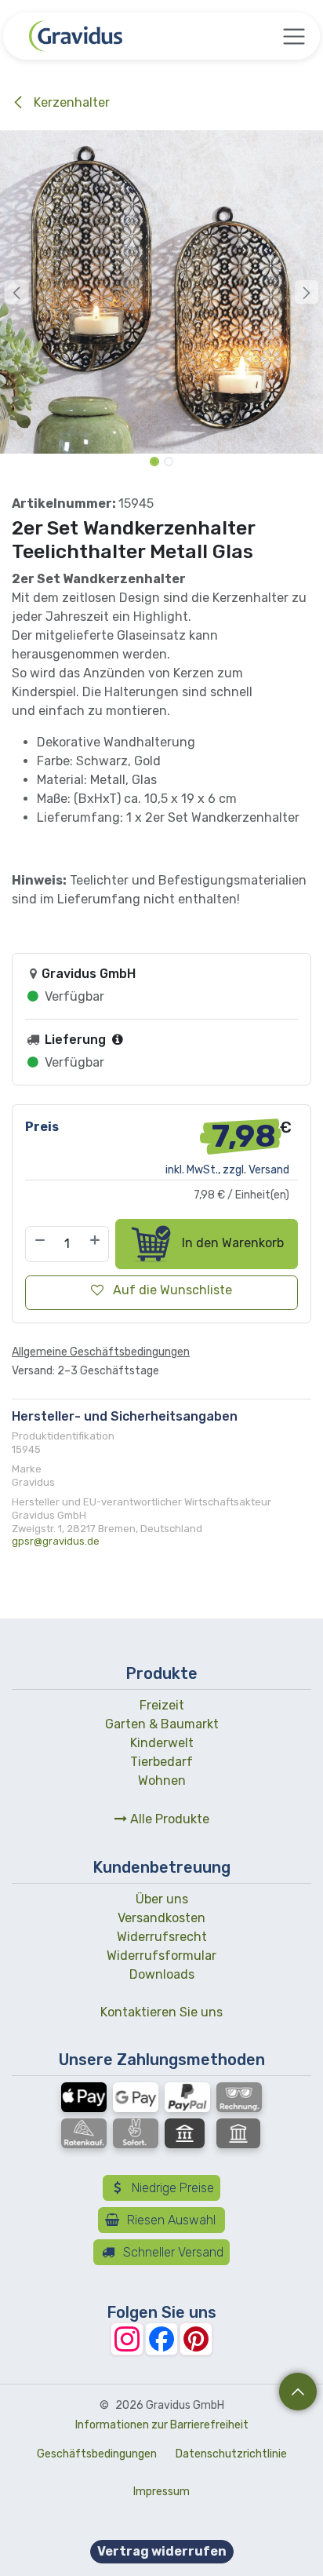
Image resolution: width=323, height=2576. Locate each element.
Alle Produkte (168, 1819)
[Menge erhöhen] (96, 1244)
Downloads (162, 1974)
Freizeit (162, 1705)
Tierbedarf (161, 1762)
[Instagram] (127, 2339)
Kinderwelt (162, 1743)
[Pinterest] (196, 2339)
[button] (16, 292)
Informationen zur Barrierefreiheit (162, 2425)
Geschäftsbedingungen (97, 2454)
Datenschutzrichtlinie (231, 2454)
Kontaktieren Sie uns (161, 2012)
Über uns (162, 1899)
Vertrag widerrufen (162, 2551)
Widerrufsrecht (162, 1937)
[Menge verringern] (39, 1244)
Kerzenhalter (70, 102)
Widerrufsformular (161, 1956)
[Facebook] (161, 2339)
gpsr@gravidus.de (56, 1541)
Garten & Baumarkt (162, 1724)
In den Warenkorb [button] (231, 1243)
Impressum (161, 2492)
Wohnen (162, 1781)
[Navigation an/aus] (294, 36)
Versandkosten (161, 1918)
